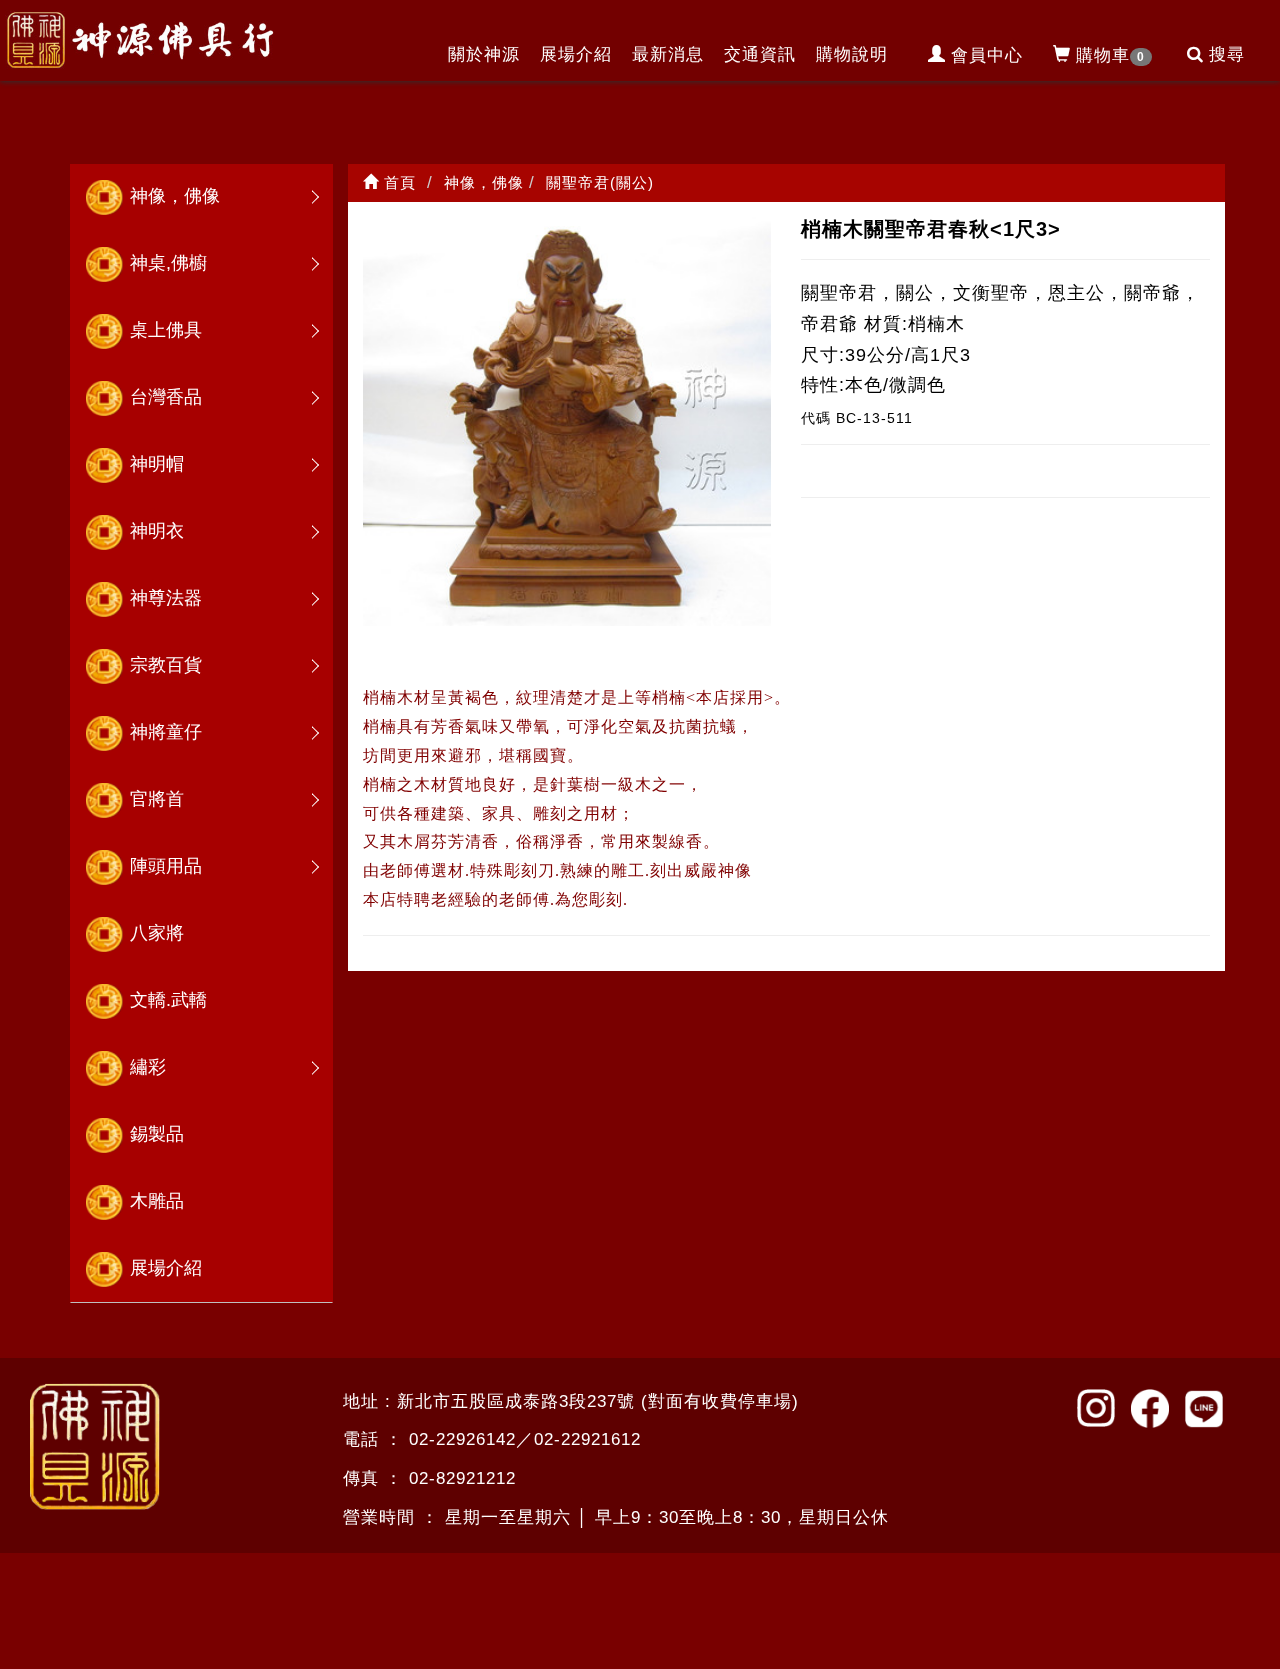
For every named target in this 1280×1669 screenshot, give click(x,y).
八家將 (157, 933)
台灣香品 (166, 397)
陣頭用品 (166, 866)
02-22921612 (587, 1439)
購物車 (1110, 55)
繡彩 (148, 1067)
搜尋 (1227, 54)
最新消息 (668, 54)
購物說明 (852, 54)
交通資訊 (760, 54)
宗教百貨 (166, 665)
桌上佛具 (166, 330)
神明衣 (157, 531)
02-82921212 (462, 1478)
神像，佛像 (175, 196)
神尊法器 (166, 598)
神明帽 (157, 464)
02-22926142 (462, 1439)
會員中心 (987, 55)
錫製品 (157, 1134)
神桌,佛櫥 (168, 263)
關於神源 (484, 54)
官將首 (157, 799)
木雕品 (157, 1201)
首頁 (397, 182)
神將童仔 (166, 732)
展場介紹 (576, 54)
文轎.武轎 (168, 1000)
